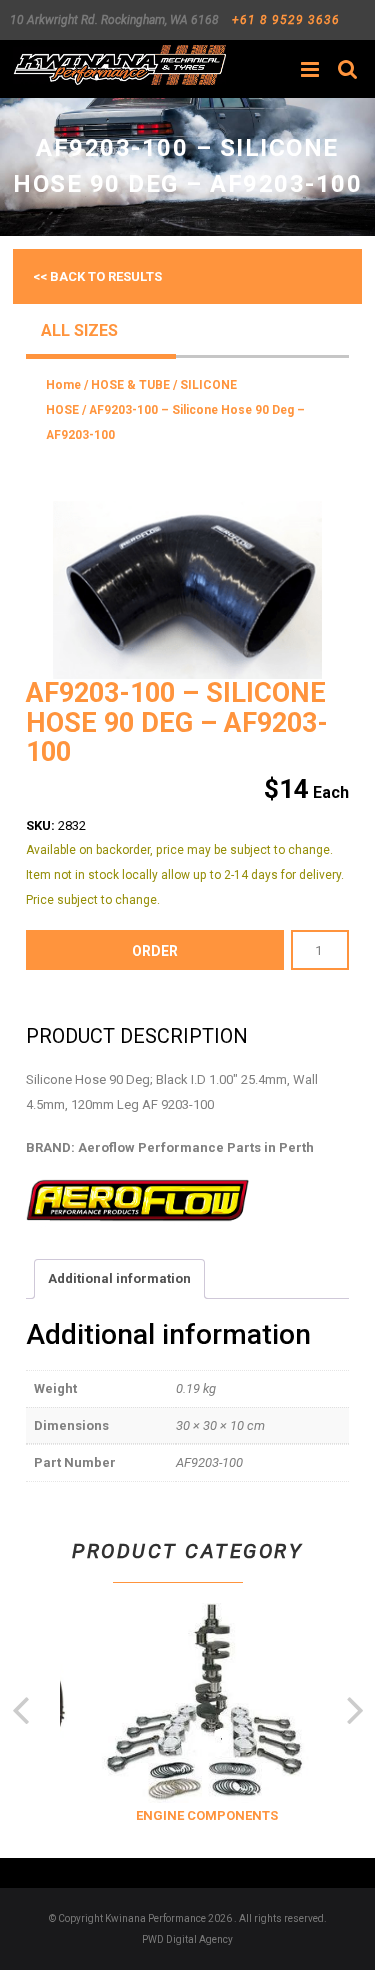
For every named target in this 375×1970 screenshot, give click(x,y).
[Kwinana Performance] (119, 65)
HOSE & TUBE (130, 385)
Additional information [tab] (119, 1278)
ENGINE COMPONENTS (201, 1815)
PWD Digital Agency (187, 1939)
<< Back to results (97, 276)
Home (63, 385)
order (155, 951)
